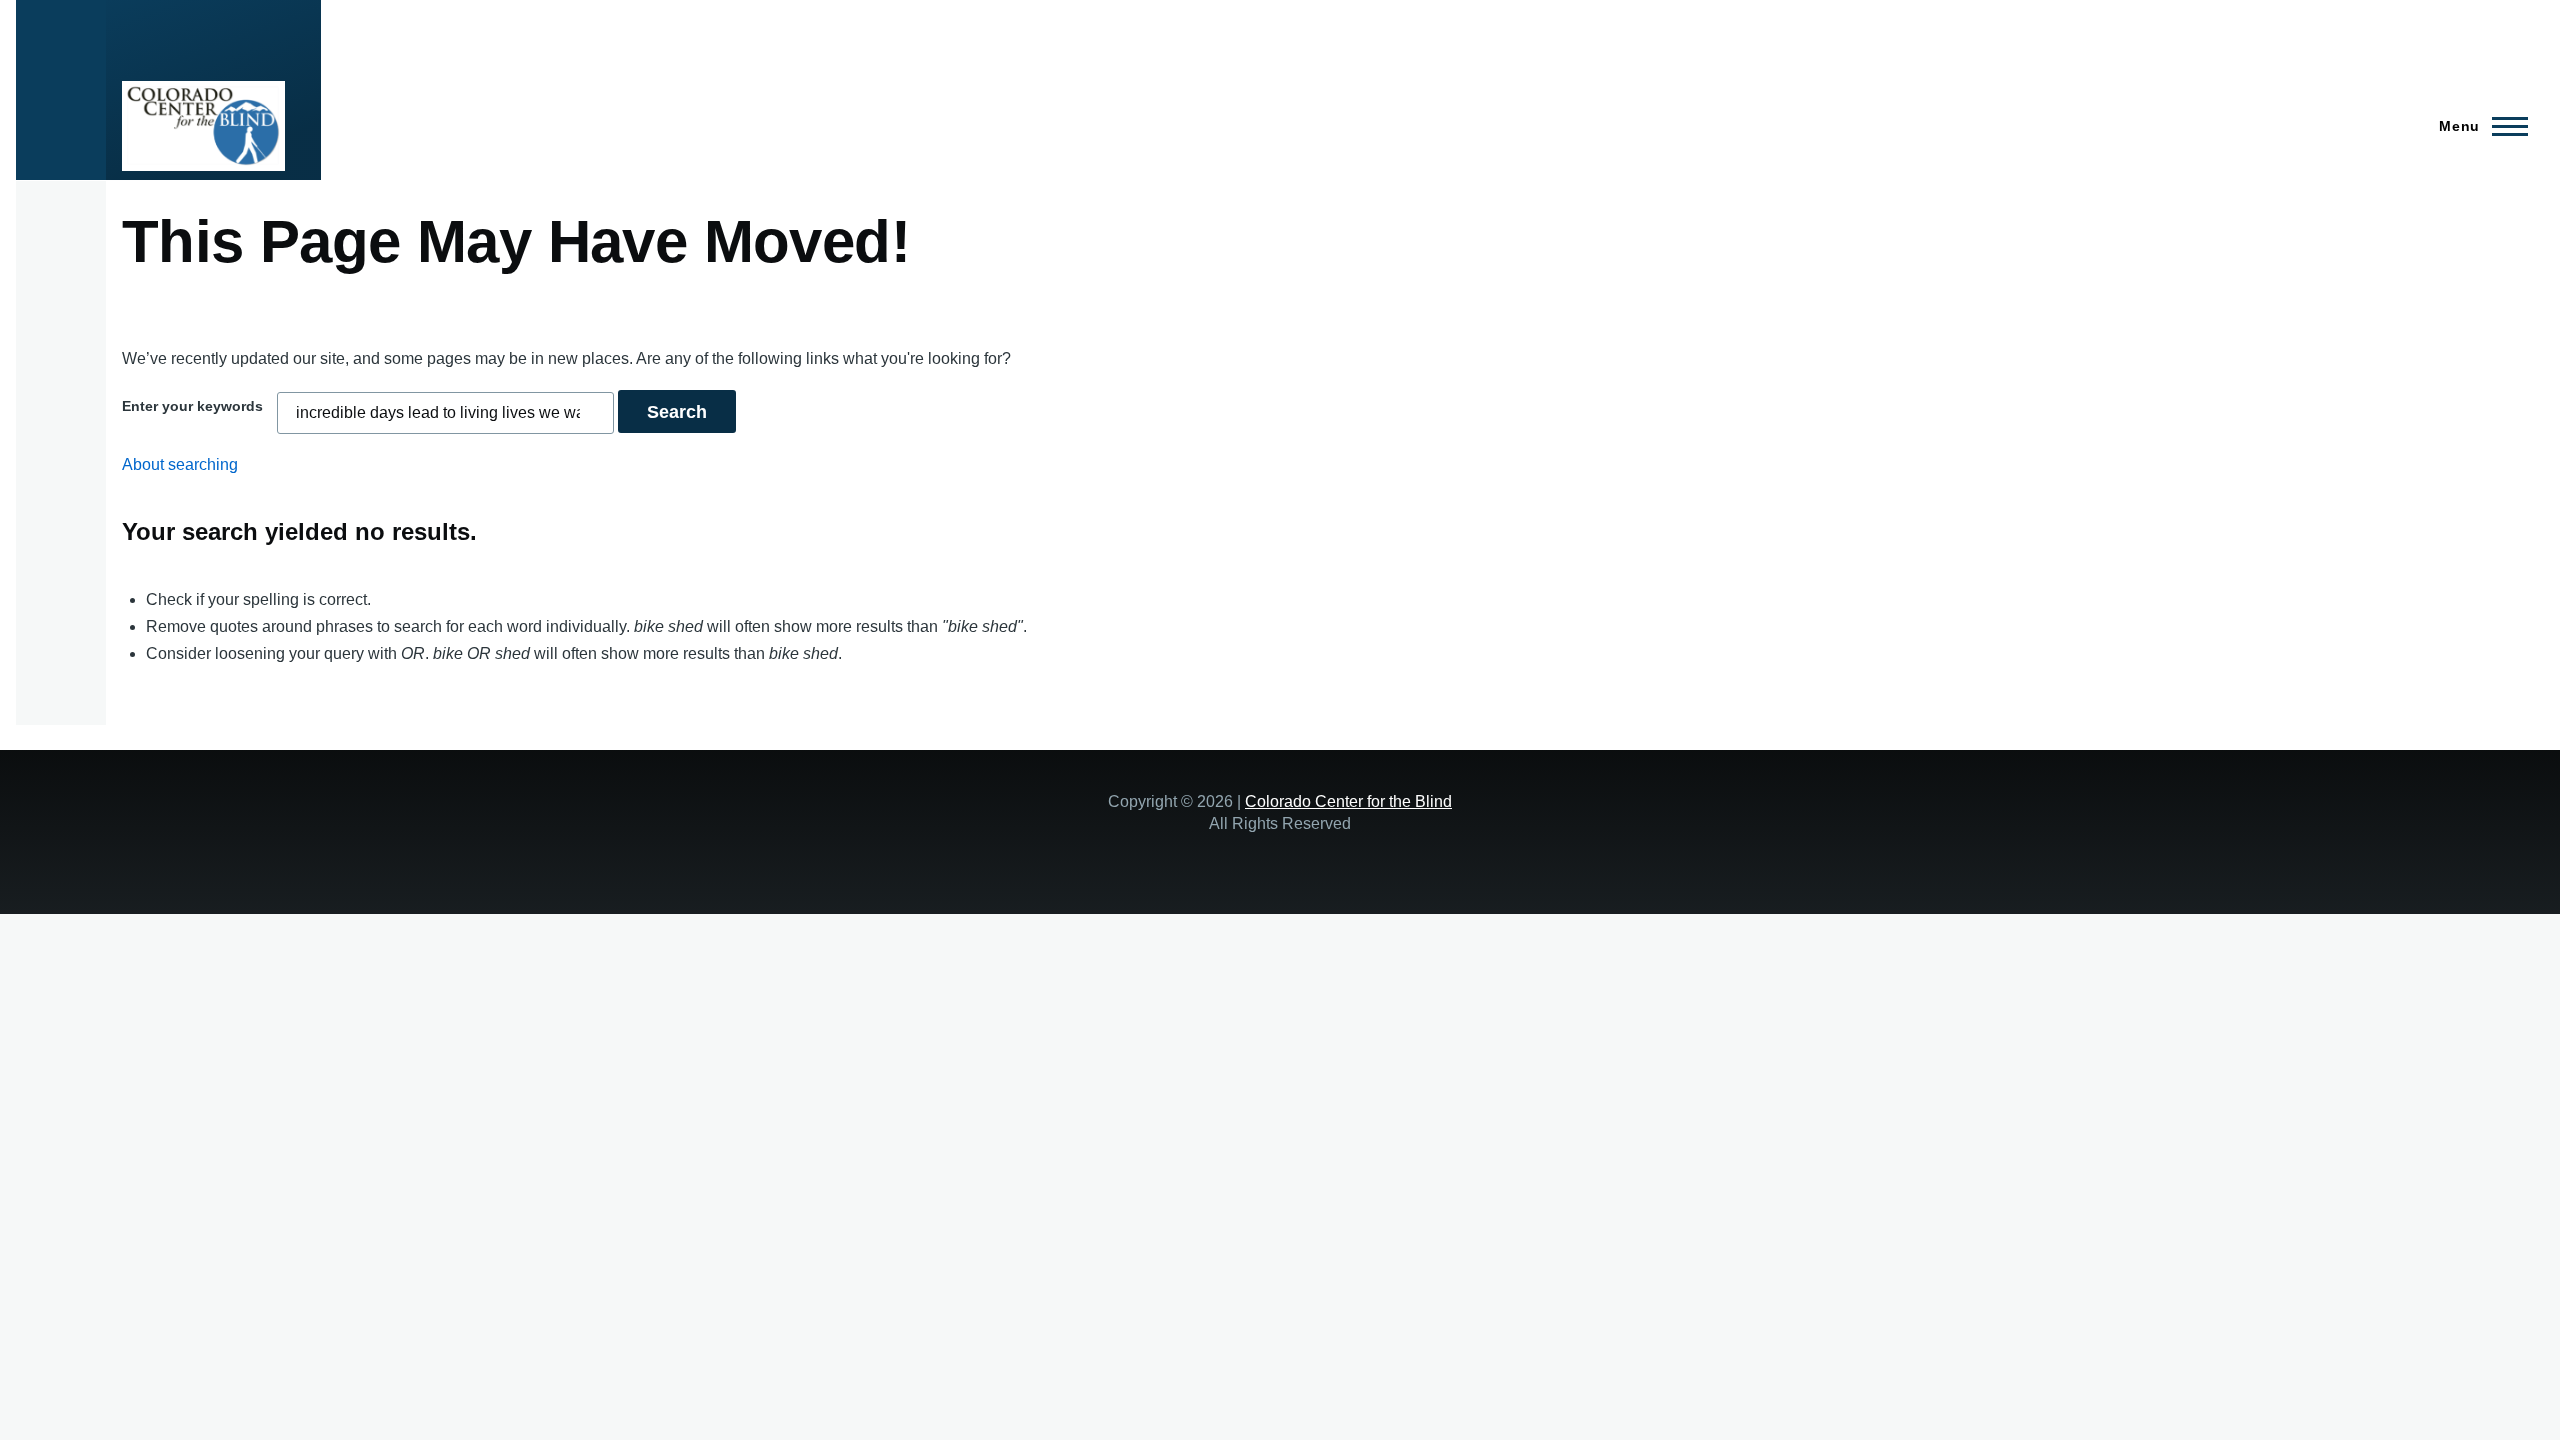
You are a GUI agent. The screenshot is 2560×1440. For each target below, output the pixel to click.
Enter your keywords (192, 406)
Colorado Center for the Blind (1348, 801)
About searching (180, 464)
